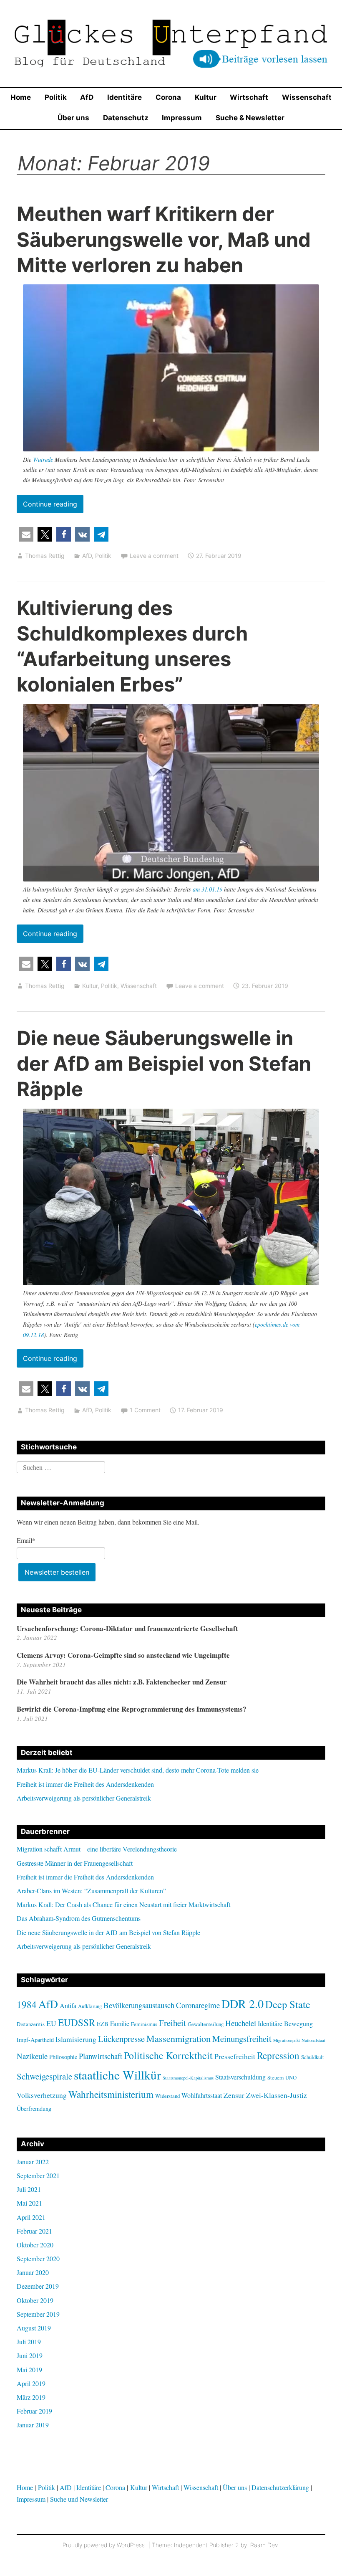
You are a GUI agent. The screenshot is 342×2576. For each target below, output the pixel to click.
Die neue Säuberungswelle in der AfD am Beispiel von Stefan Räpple (164, 1063)
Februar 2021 (34, 2231)
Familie (120, 2023)
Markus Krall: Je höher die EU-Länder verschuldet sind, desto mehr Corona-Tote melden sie (138, 1770)
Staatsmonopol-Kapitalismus (188, 2078)
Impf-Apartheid (35, 2040)
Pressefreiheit (235, 2056)
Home (21, 97)
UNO (291, 2077)
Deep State (288, 2004)
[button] (26, 534)
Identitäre (124, 97)
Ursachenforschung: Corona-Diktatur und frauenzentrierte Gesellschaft (127, 1628)
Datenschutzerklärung (280, 2487)
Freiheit (172, 2023)
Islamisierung (76, 2039)
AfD (87, 97)
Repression (278, 2055)
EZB (103, 2024)
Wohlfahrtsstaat (202, 2095)
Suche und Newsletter (79, 2499)
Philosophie (63, 2057)
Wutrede (44, 460)
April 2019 (31, 2383)
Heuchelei (241, 2023)
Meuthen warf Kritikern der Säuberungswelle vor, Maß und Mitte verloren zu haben (164, 239)
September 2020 (38, 2258)
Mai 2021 (29, 2203)
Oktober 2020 (35, 2245)
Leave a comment (154, 556)
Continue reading (53, 506)
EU (51, 2023)
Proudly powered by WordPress (104, 2545)
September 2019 (38, 2314)
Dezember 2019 (38, 2286)
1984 (27, 2004)
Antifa (68, 2005)
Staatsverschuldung (240, 2077)
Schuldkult (313, 2057)
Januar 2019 (33, 2425)
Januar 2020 (33, 2272)
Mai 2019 (29, 2370)
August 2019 (34, 2328)
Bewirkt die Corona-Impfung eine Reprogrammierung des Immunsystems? (132, 1709)
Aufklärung (90, 2006)
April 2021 (31, 2217)
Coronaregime (198, 2005)
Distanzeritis (31, 2024)
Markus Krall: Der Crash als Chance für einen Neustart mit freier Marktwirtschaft (123, 1904)
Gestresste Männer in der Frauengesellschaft (75, 1863)
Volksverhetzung (42, 2095)
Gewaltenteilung (206, 2024)
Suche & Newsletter (250, 118)
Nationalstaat (313, 2040)
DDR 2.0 (243, 2004)
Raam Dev (264, 2545)
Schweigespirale (44, 2076)
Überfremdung (34, 2109)
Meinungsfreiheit (242, 2039)
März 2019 (31, 2397)
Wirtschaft (249, 97)
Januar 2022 (33, 2162)
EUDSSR (77, 2022)
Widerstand (167, 2096)
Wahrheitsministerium (111, 2094)
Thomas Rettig (45, 556)
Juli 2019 (29, 2342)
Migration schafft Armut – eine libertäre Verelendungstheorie (97, 1849)
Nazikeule (32, 2056)
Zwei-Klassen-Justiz (277, 2095)
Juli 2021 (29, 2189)
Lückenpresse (121, 2039)
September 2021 (38, 2175)
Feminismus (144, 2024)
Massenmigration (179, 2038)
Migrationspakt (287, 2040)
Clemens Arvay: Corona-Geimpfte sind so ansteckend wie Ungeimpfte (123, 1655)
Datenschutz (126, 118)
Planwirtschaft (101, 2056)
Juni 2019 (30, 2355)
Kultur (206, 97)
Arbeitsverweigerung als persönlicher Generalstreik (84, 1798)
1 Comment (145, 1410)
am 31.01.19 (207, 889)
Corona (168, 97)
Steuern (275, 2077)
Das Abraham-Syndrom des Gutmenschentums (79, 1918)
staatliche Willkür (117, 2075)
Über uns (73, 118)
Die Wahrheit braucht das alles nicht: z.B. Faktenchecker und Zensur (122, 1682)
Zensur (234, 2095)
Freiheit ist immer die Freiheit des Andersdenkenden (85, 1784)
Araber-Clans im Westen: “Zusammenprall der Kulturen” (91, 1891)
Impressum (182, 118)
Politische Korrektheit (168, 2055)
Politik (56, 97)
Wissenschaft (307, 97)
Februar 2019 (34, 2411)
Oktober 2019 (35, 2300)
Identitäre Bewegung (285, 2023)
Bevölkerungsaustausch (139, 2005)
